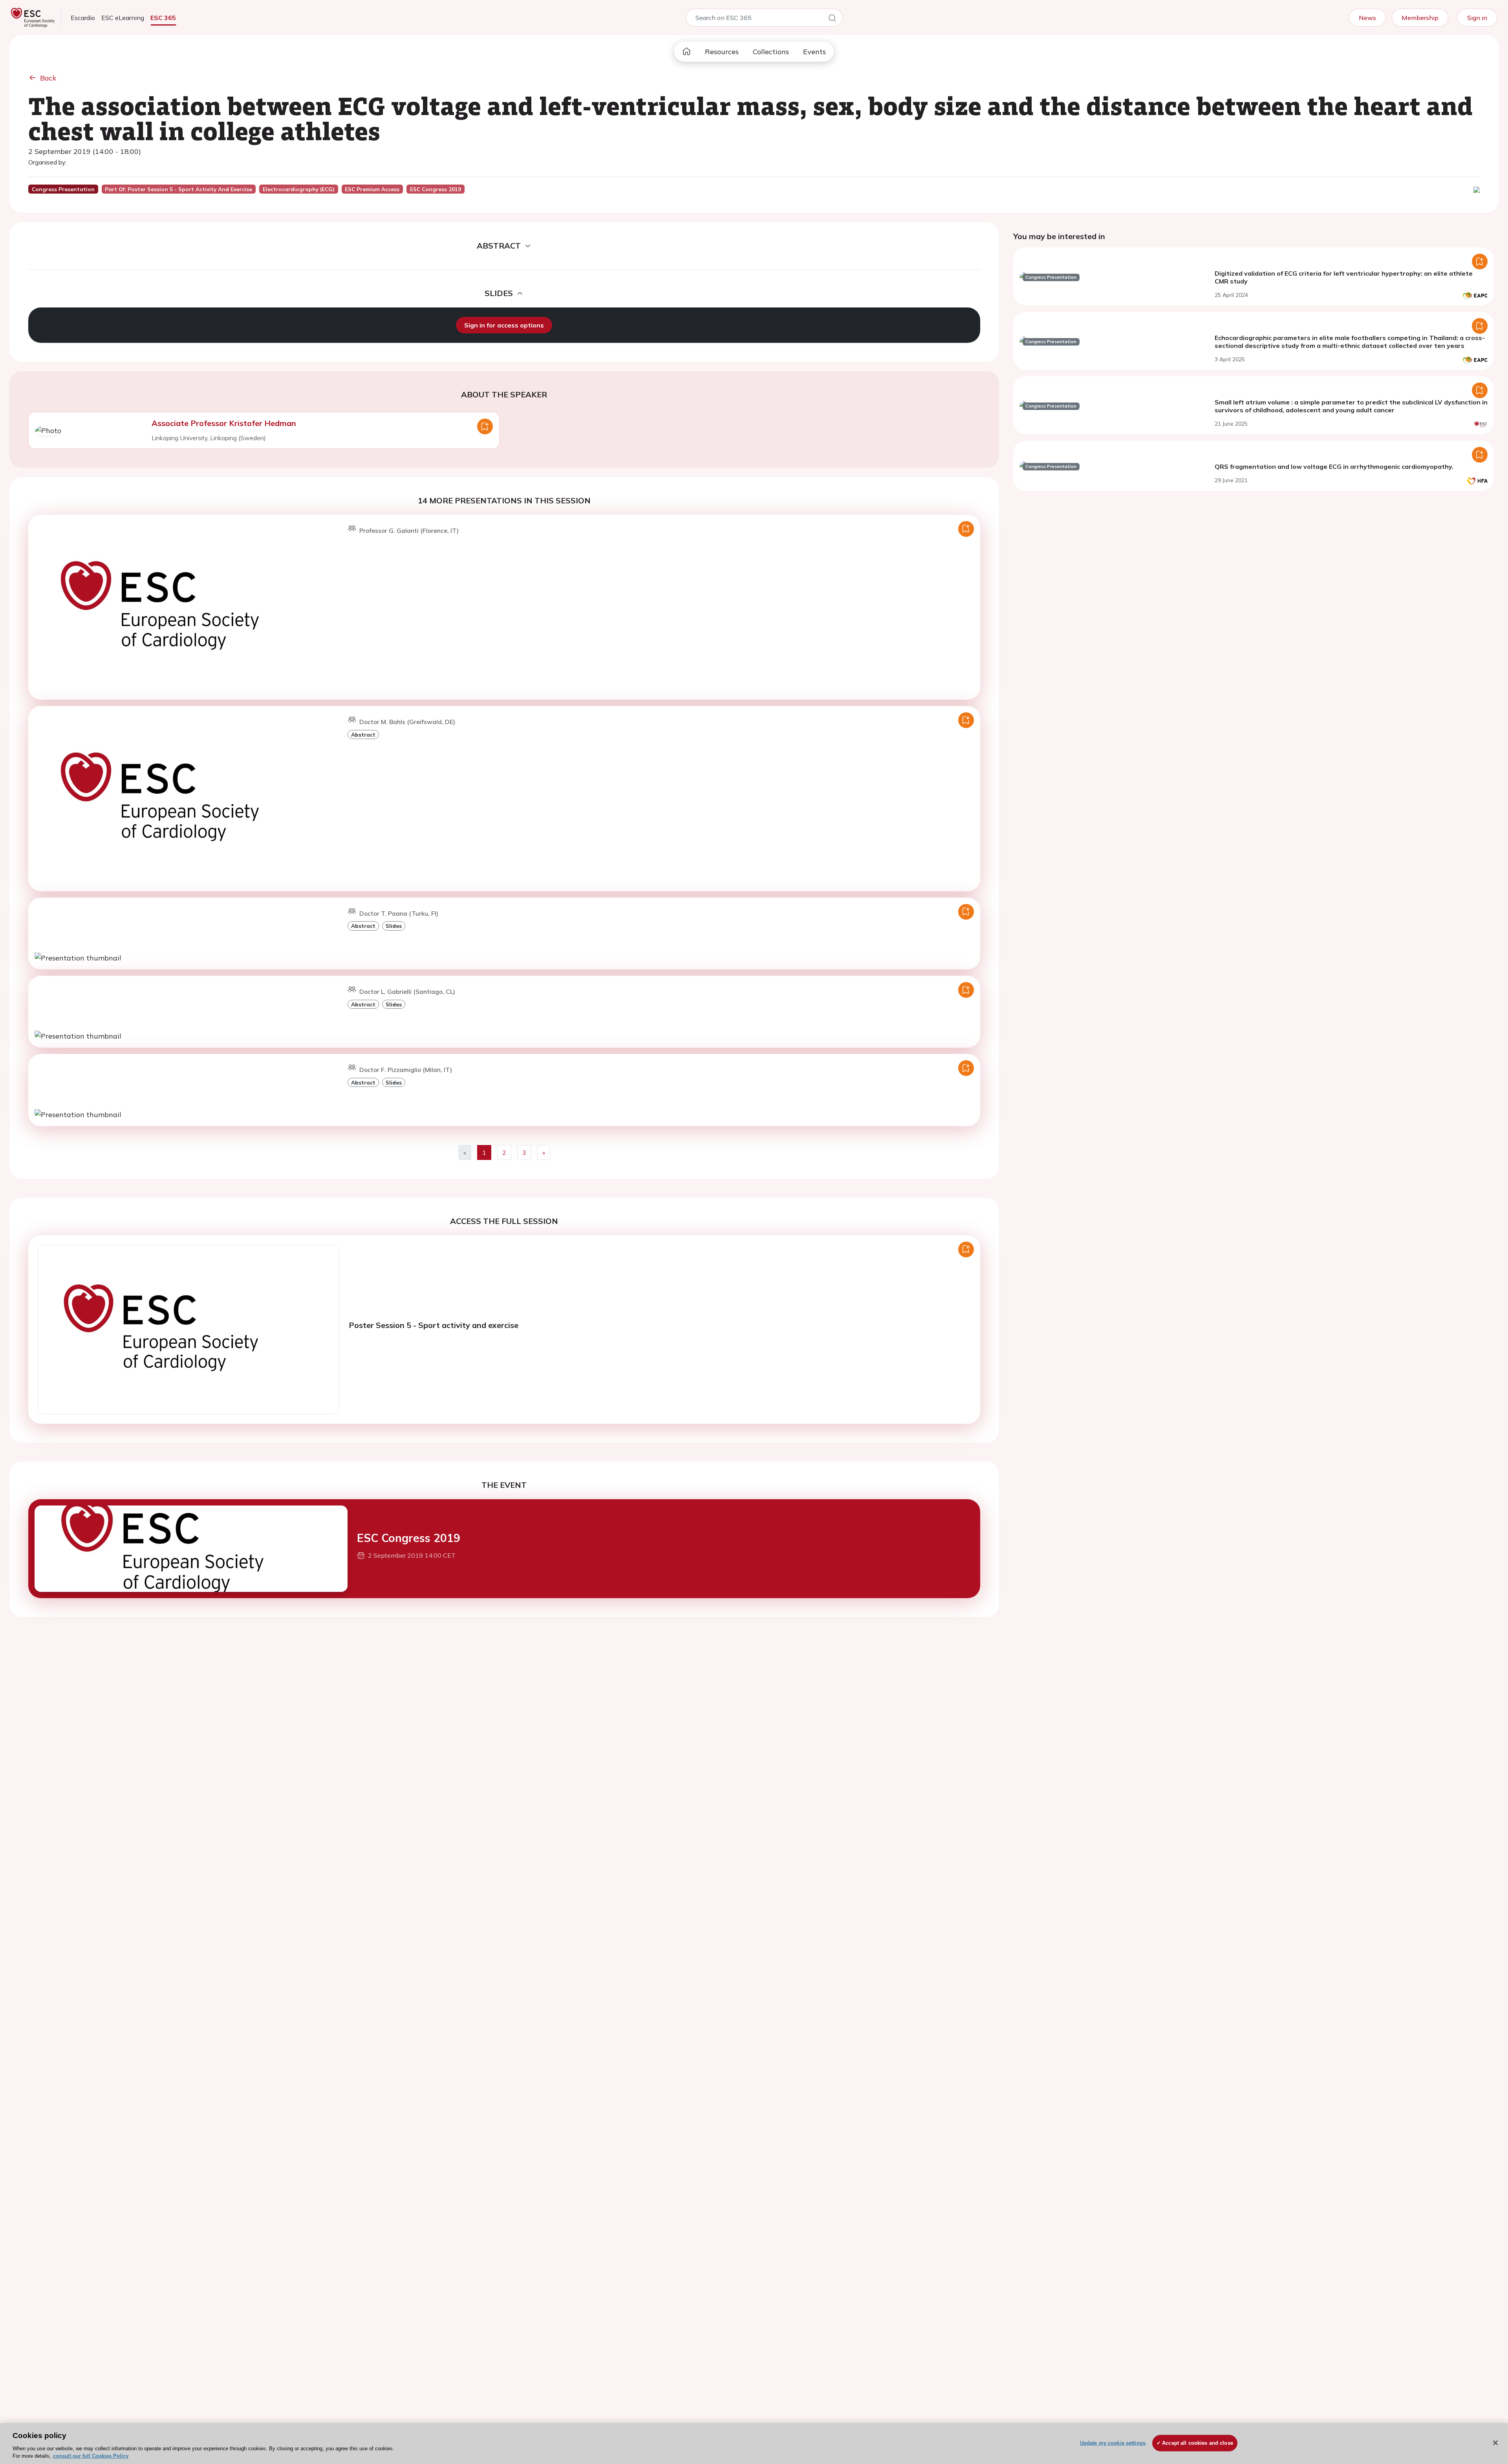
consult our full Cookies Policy (91, 2456)
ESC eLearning (123, 18)
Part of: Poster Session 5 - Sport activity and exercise (178, 189)
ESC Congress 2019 (409, 1538)
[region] (754, 2444)
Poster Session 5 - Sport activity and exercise (434, 1325)
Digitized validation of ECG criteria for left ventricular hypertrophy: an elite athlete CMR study (1344, 277)
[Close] (1495, 2443)
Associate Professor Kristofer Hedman (224, 423)
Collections (771, 52)
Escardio (83, 18)
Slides (394, 926)
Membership (1420, 18)
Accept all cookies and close (1198, 2443)
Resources (722, 52)
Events (814, 52)
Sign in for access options (504, 325)
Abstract (363, 734)
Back (48, 78)
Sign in (1477, 18)
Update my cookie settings (1113, 2443)
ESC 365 (163, 18)
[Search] (832, 19)
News (1367, 18)
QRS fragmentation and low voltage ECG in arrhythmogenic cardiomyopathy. (1334, 466)
